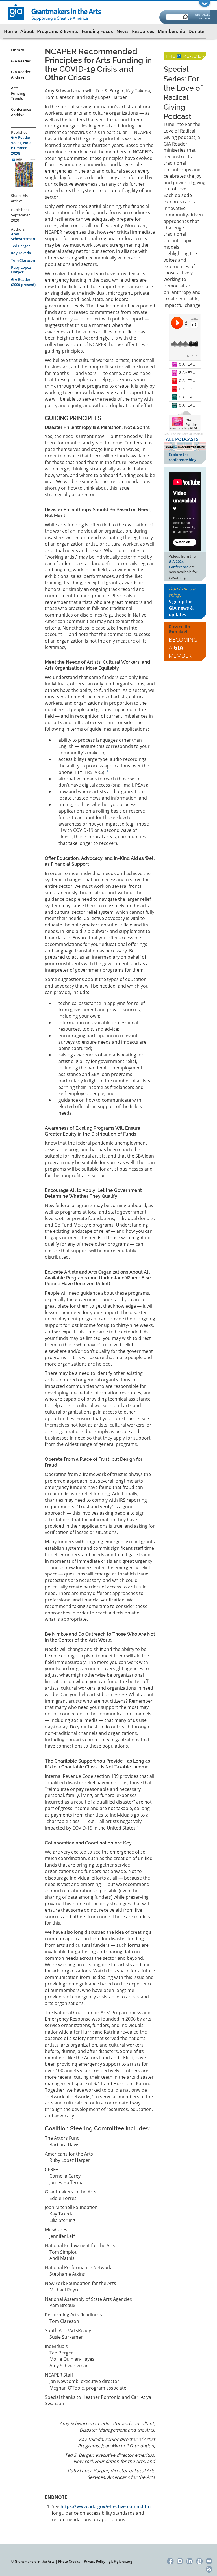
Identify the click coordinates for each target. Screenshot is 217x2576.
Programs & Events (58, 31)
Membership (171, 31)
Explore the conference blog (183, 457)
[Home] (55, 12)
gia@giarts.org (121, 2561)
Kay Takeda (21, 253)
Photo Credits (69, 2561)
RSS (209, 2569)
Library (18, 50)
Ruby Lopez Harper (21, 270)
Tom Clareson (23, 260)
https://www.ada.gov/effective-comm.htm (106, 2506)
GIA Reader (21, 61)
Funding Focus (97, 31)
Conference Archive (21, 112)
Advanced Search (203, 16)
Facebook (170, 2560)
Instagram (180, 2560)
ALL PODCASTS (182, 439)
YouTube (199, 2560)
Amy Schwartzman (23, 236)
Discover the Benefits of (183, 642)
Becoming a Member (183, 648)
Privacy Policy (95, 2561)
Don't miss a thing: (182, 601)
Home (10, 31)
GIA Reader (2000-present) (23, 282)
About (27, 31)
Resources (143, 31)
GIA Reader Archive (21, 74)
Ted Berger (20, 246)
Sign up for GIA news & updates (181, 608)
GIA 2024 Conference (179, 564)
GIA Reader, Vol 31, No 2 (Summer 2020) (21, 145)
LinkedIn (190, 2560)
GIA (166, 434)
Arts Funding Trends (18, 93)
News (122, 31)
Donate (196, 31)
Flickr (209, 2560)
